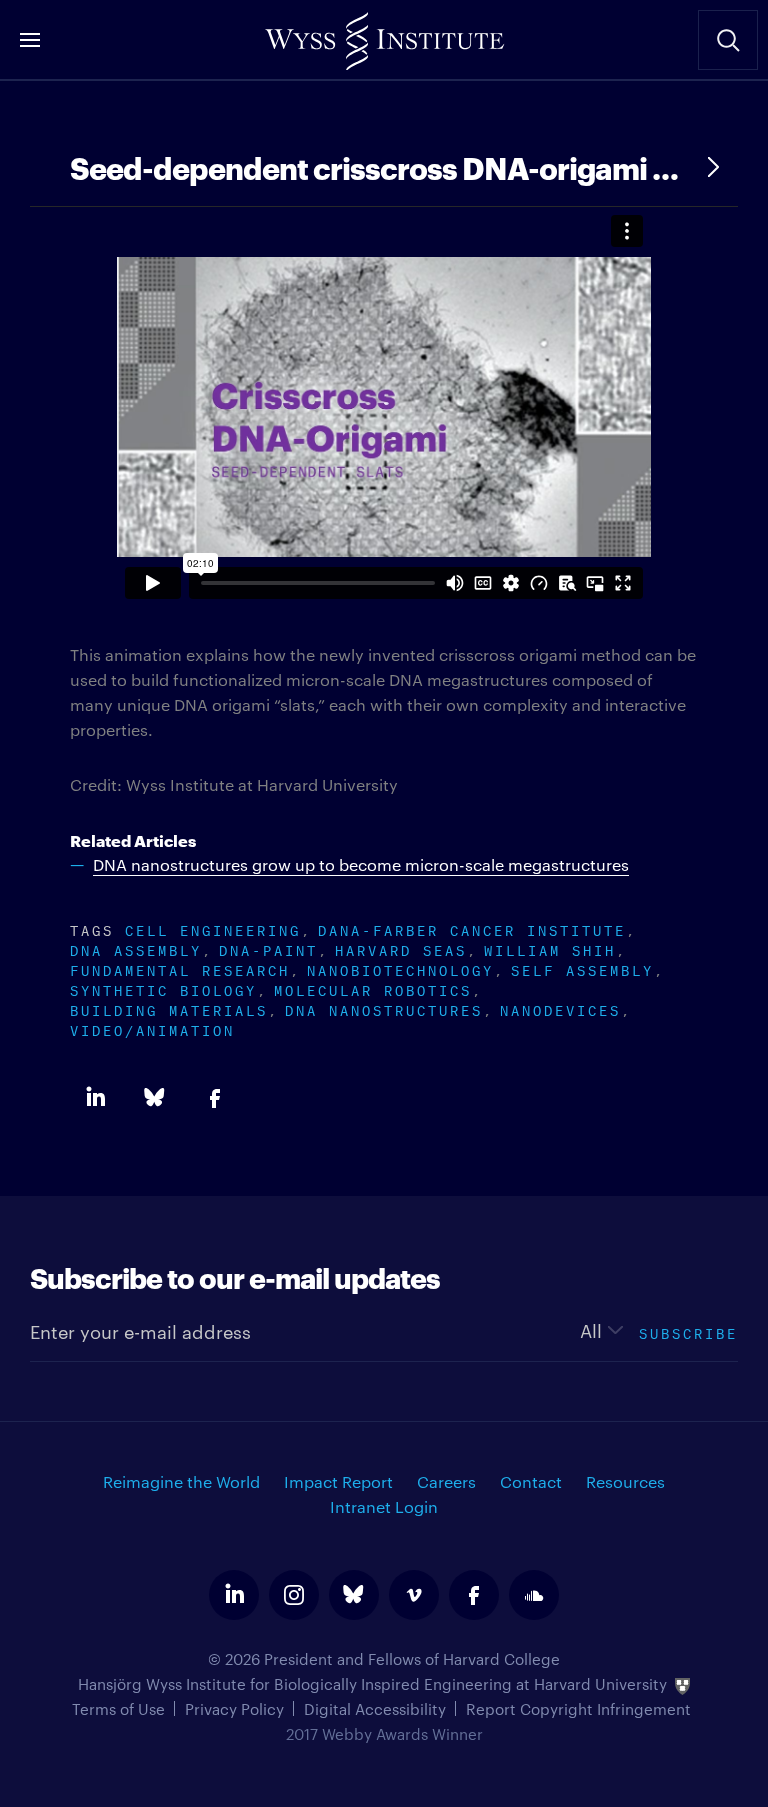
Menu (30, 40)
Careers (446, 1481)
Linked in (95, 1098)
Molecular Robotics (373, 988)
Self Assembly (582, 968)
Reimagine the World (181, 1481)
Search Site (728, 40)
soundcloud (534, 1595)
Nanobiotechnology (400, 968)
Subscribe (688, 1331)
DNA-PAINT (268, 948)
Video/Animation (152, 1028)
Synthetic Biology (163, 988)
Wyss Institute (384, 35)
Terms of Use (118, 1708)
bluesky (354, 1595)
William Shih (550, 948)
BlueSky (155, 1098)
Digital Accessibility (375, 1708)
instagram (294, 1595)
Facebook (215, 1098)
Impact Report (338, 1481)
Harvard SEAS (401, 948)
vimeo (414, 1595)
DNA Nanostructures (384, 1008)
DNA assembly (136, 948)
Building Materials (169, 1008)
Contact (531, 1481)
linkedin (234, 1595)
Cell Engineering (213, 928)
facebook (474, 1595)
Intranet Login (384, 1506)
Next (713, 167)
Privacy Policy (234, 1708)
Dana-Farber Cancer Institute (472, 928)
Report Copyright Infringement (578, 1708)
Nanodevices (560, 1008)
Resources (625, 1481)
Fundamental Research (180, 968)
